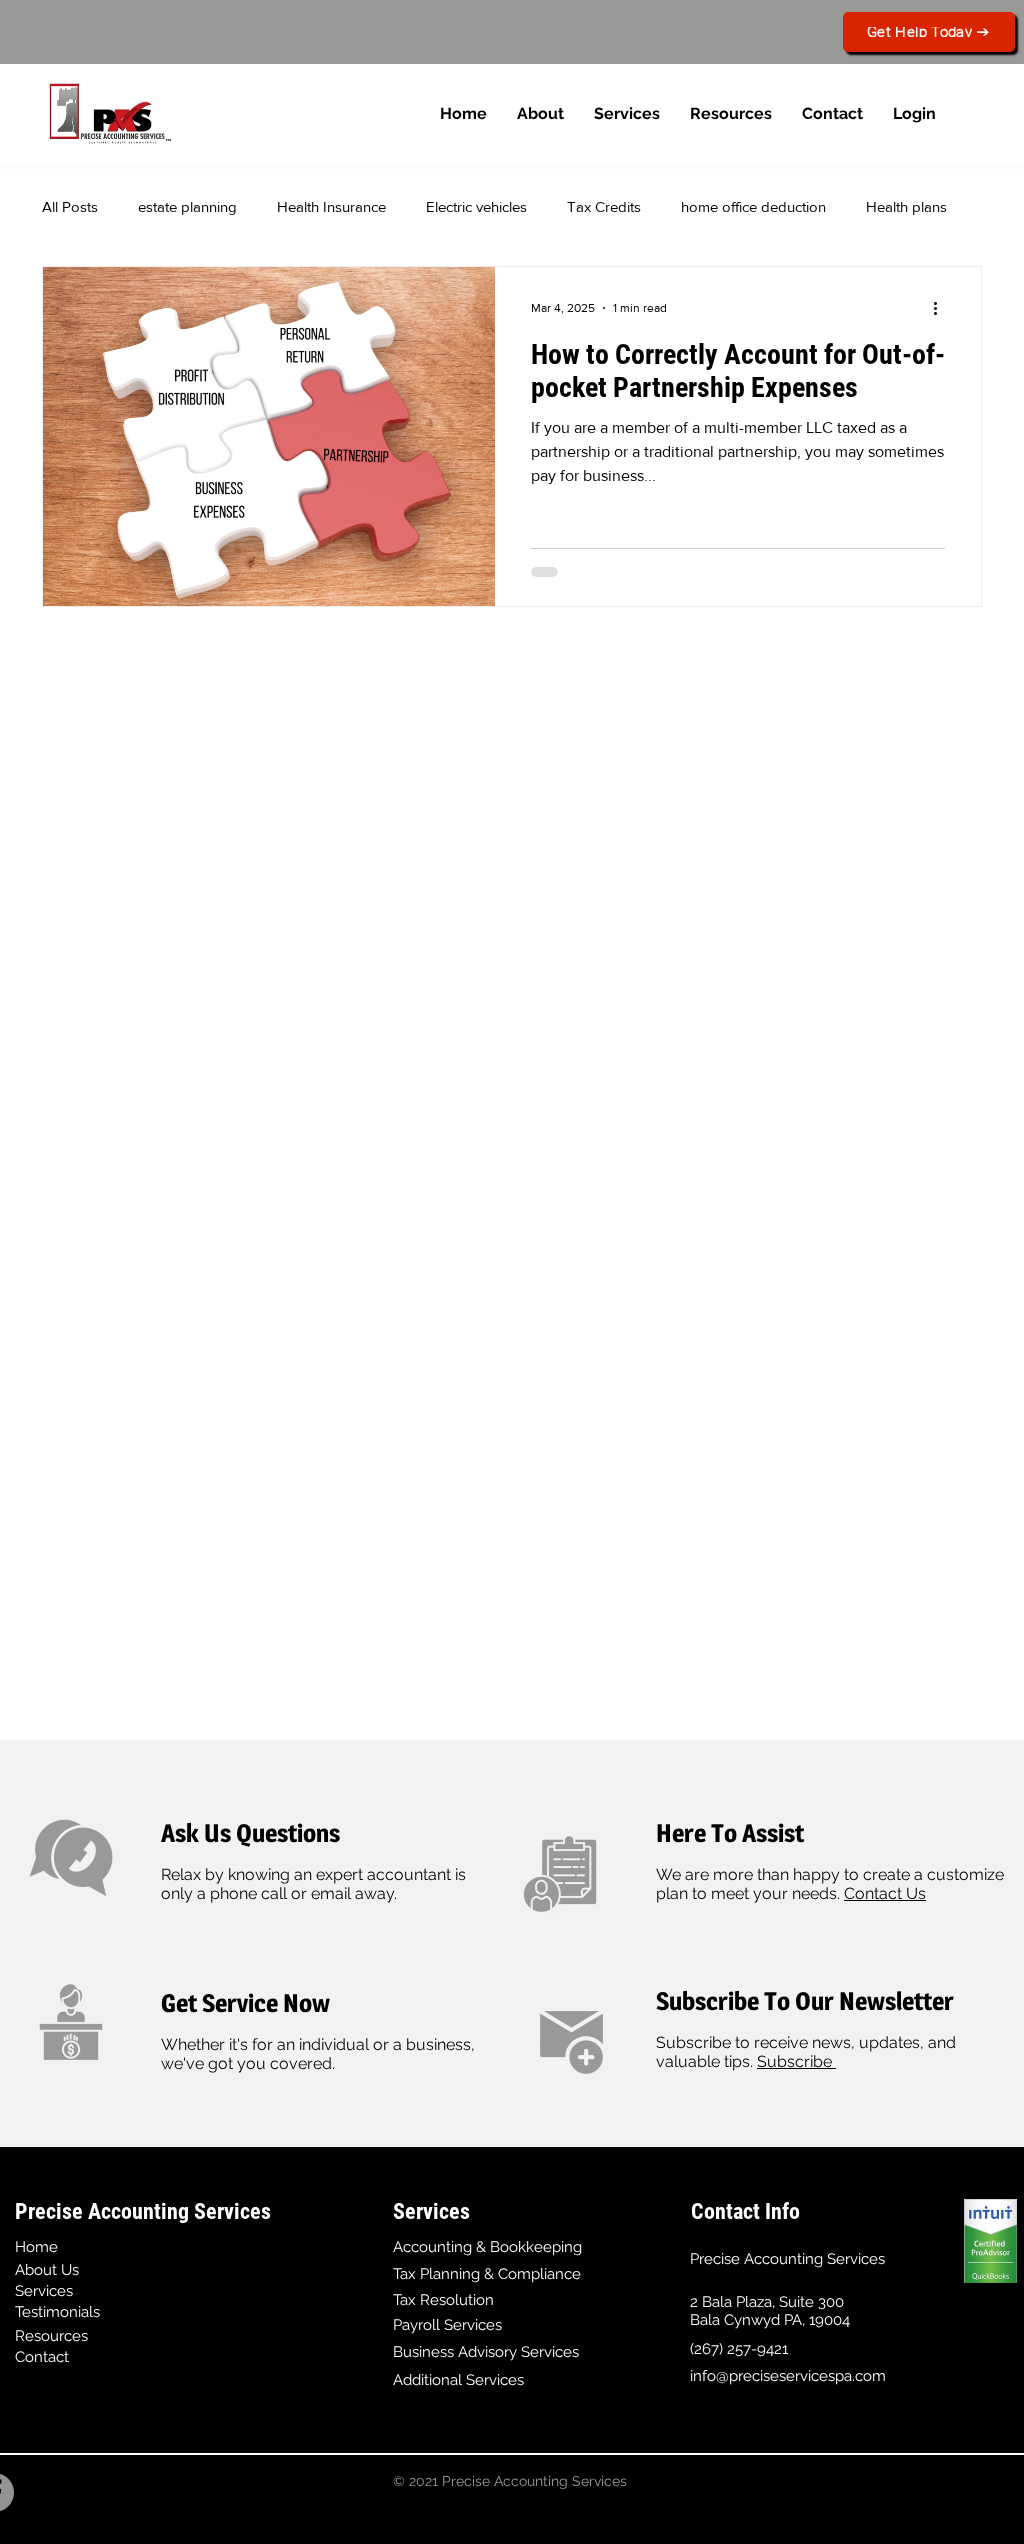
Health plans (906, 206)
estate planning (187, 206)
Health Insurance (331, 206)
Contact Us (885, 1893)
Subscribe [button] (796, 2061)
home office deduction (753, 206)
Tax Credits (604, 206)
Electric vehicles (476, 206)
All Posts (70, 206)
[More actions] (942, 308)
